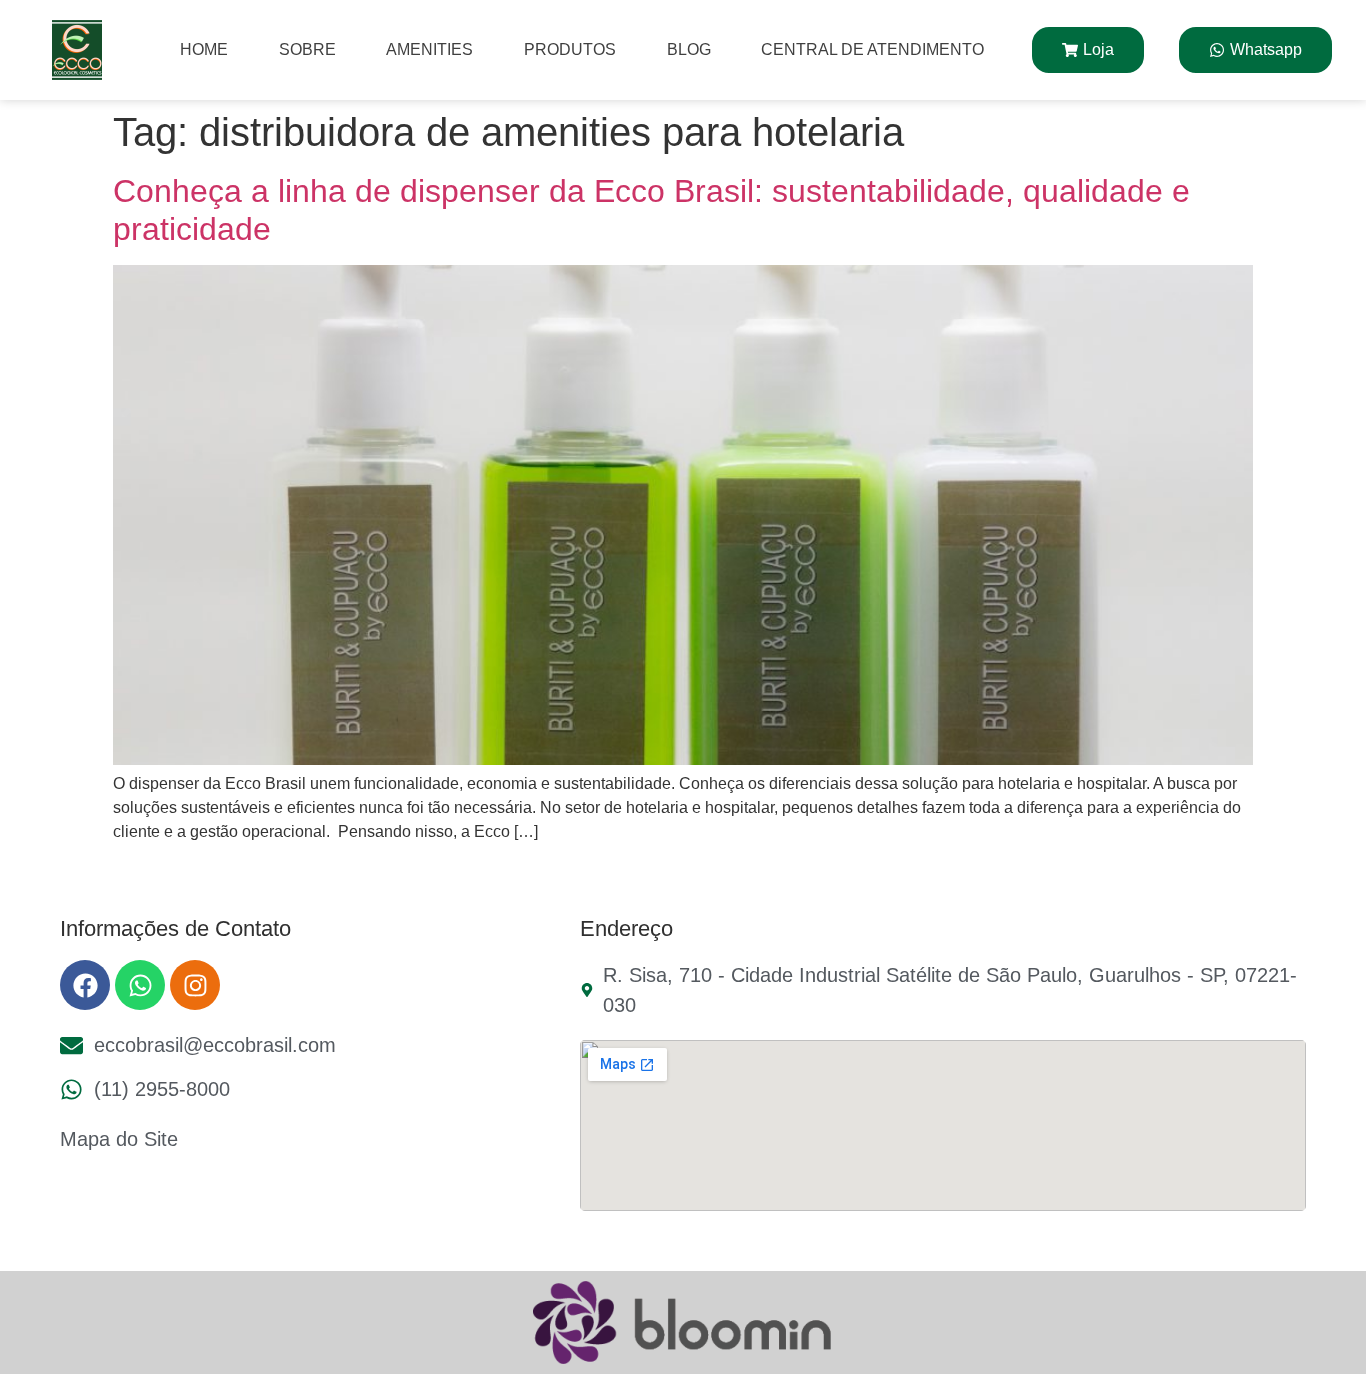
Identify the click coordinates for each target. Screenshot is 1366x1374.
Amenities (429, 49)
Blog (689, 49)
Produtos (570, 49)
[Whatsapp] (140, 985)
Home (204, 49)
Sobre (307, 49)
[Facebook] (85, 985)
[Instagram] (195, 985)
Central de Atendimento (872, 49)
